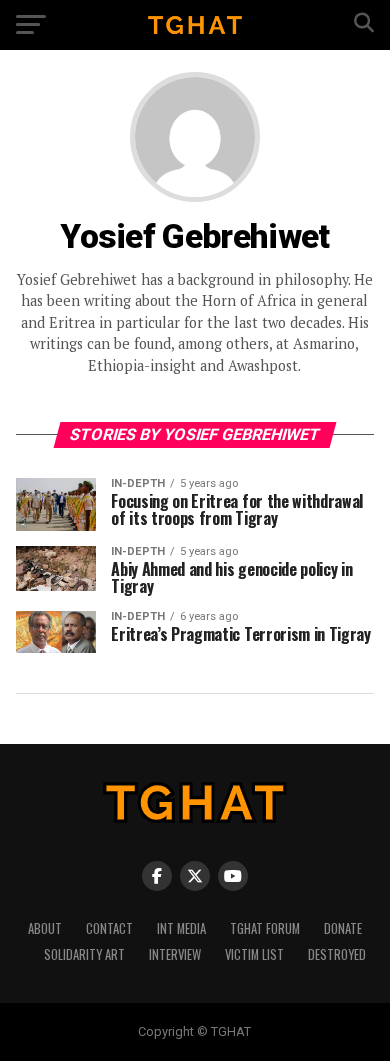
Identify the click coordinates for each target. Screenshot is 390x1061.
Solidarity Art (84, 954)
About (45, 928)
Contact (109, 928)
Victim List (254, 954)
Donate (343, 928)
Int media (181, 928)
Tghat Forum (265, 928)
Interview (175, 954)
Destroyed (337, 954)
